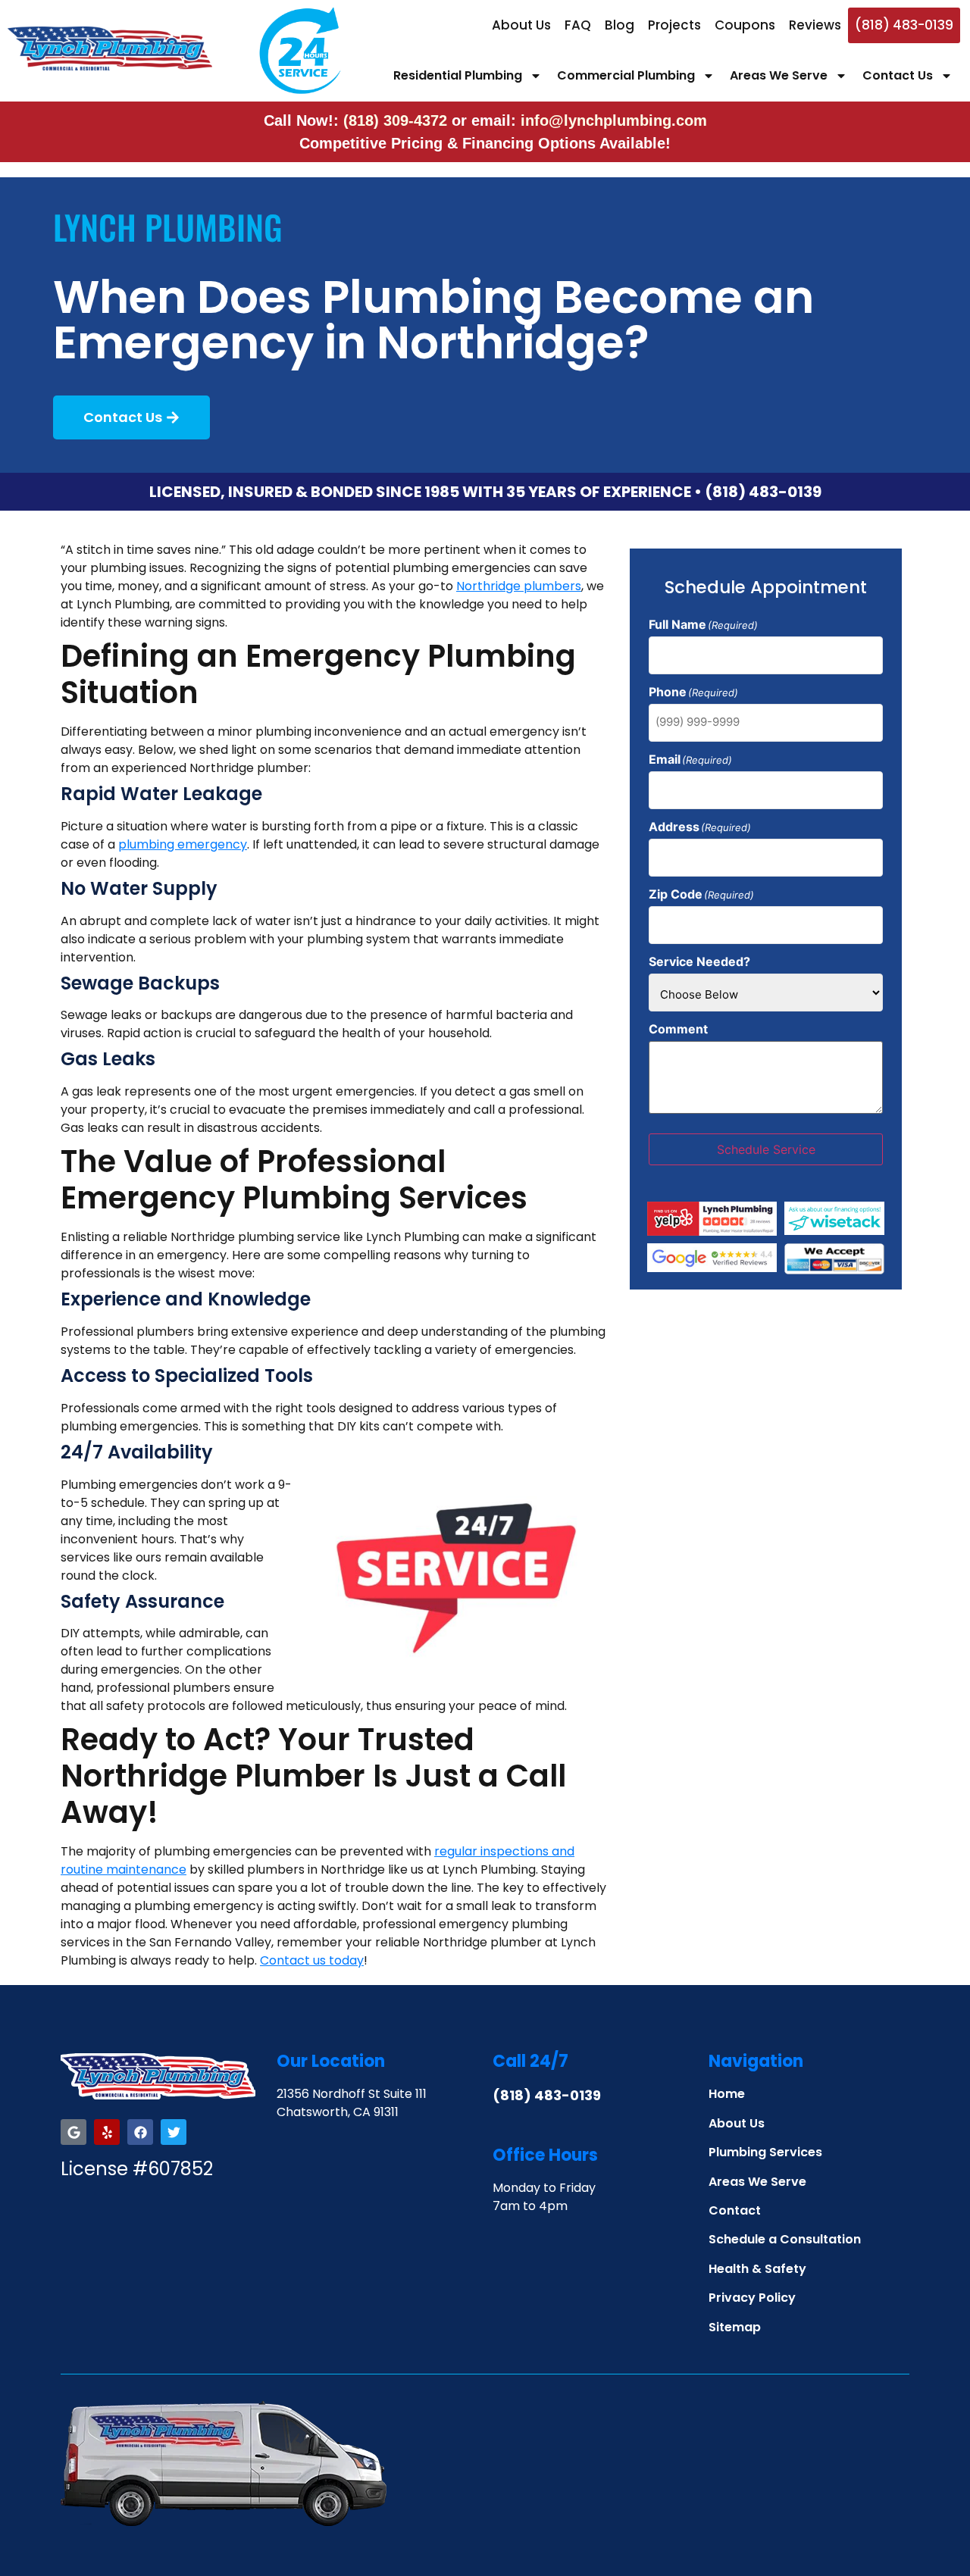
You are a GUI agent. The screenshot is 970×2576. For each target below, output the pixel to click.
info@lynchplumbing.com (614, 120)
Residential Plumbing (458, 75)
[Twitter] (174, 2132)
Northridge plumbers (519, 586)
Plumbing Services (765, 2152)
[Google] (74, 2132)
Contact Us (898, 75)
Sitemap (735, 2327)
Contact (735, 2210)
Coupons (745, 25)
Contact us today (312, 1960)
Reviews (815, 25)
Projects (674, 25)
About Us (521, 25)
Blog (620, 25)
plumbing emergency (183, 844)
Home (727, 2094)
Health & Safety (757, 2269)
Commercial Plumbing (626, 75)
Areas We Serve (779, 75)
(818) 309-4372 (397, 120)
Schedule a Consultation (785, 2239)
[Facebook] (140, 2132)
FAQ (578, 25)
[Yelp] (107, 2132)
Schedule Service (766, 1149)
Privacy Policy (752, 2298)
